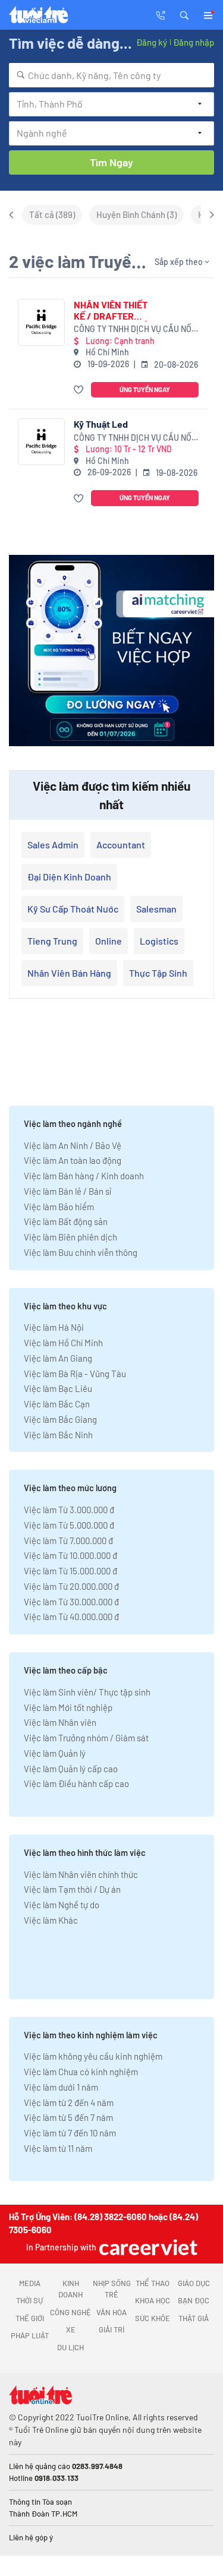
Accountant (121, 845)
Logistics (159, 941)
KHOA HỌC (153, 2300)
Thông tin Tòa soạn (40, 2502)
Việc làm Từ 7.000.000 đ (68, 1540)
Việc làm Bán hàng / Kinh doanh (84, 1176)
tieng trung (52, 941)
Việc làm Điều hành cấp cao (76, 1783)
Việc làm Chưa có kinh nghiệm (81, 2072)
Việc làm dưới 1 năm (61, 2087)
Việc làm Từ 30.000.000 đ (71, 1602)
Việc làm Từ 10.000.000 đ (70, 1555)
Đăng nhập (194, 42)
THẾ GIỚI (30, 2318)
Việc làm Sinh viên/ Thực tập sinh (87, 1692)
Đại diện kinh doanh (69, 877)
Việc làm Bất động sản (66, 1221)
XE (71, 2329)
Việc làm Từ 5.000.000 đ (69, 1525)
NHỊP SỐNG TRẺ (112, 2289)
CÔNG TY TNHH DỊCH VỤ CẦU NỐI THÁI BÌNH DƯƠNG (134, 329)
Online (109, 941)
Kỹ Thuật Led (101, 424)
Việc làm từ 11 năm (58, 2148)
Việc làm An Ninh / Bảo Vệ (73, 1145)
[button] (184, 14)
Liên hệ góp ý (31, 2537)
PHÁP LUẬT (30, 2335)
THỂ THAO (153, 2283)
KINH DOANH (70, 2289)
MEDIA (30, 2283)
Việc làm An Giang (58, 1358)
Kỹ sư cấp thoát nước (73, 909)
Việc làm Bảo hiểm (59, 1207)
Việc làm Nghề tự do (62, 1905)
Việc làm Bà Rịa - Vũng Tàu (75, 1374)
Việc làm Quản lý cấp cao (71, 1769)
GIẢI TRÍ (111, 2329)
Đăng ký (152, 42)
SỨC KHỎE (153, 2318)
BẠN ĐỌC (194, 2300)
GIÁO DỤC (194, 2283)
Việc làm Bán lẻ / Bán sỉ (67, 1191)
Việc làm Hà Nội (54, 1327)
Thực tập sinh (158, 973)
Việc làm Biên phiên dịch (70, 1237)
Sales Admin (53, 845)
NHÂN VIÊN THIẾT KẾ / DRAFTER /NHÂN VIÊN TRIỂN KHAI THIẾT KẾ (114, 310)
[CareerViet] (147, 2247)
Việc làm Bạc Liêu (58, 1388)
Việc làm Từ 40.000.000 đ (71, 1617)
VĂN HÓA (111, 2312)
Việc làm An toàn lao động (73, 1160)
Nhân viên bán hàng (69, 973)
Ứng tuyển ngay (145, 389)
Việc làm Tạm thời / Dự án (72, 1889)
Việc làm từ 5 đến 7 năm (68, 2117)
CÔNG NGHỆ (70, 2312)
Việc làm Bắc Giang (60, 1419)
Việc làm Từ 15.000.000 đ (70, 1571)
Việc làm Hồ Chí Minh (63, 1343)
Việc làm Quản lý (55, 1753)
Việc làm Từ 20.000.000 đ (71, 1586)
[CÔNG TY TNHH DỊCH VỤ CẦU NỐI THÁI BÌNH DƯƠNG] (41, 322)
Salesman (156, 909)
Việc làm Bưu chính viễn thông (81, 1252)
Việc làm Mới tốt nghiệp (68, 1707)
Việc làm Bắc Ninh (58, 1435)
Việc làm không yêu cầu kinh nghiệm (93, 2056)
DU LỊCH (70, 2347)
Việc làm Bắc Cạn (57, 1404)
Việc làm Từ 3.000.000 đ (69, 1510)
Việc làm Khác (51, 1920)
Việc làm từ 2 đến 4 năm (69, 2103)
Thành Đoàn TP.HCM (43, 2514)
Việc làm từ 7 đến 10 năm (70, 2133)
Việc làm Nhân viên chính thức (81, 1874)
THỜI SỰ (29, 2300)
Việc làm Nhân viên (60, 1722)
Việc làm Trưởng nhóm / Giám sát (86, 1738)
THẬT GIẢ (194, 2318)
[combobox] (111, 75)
